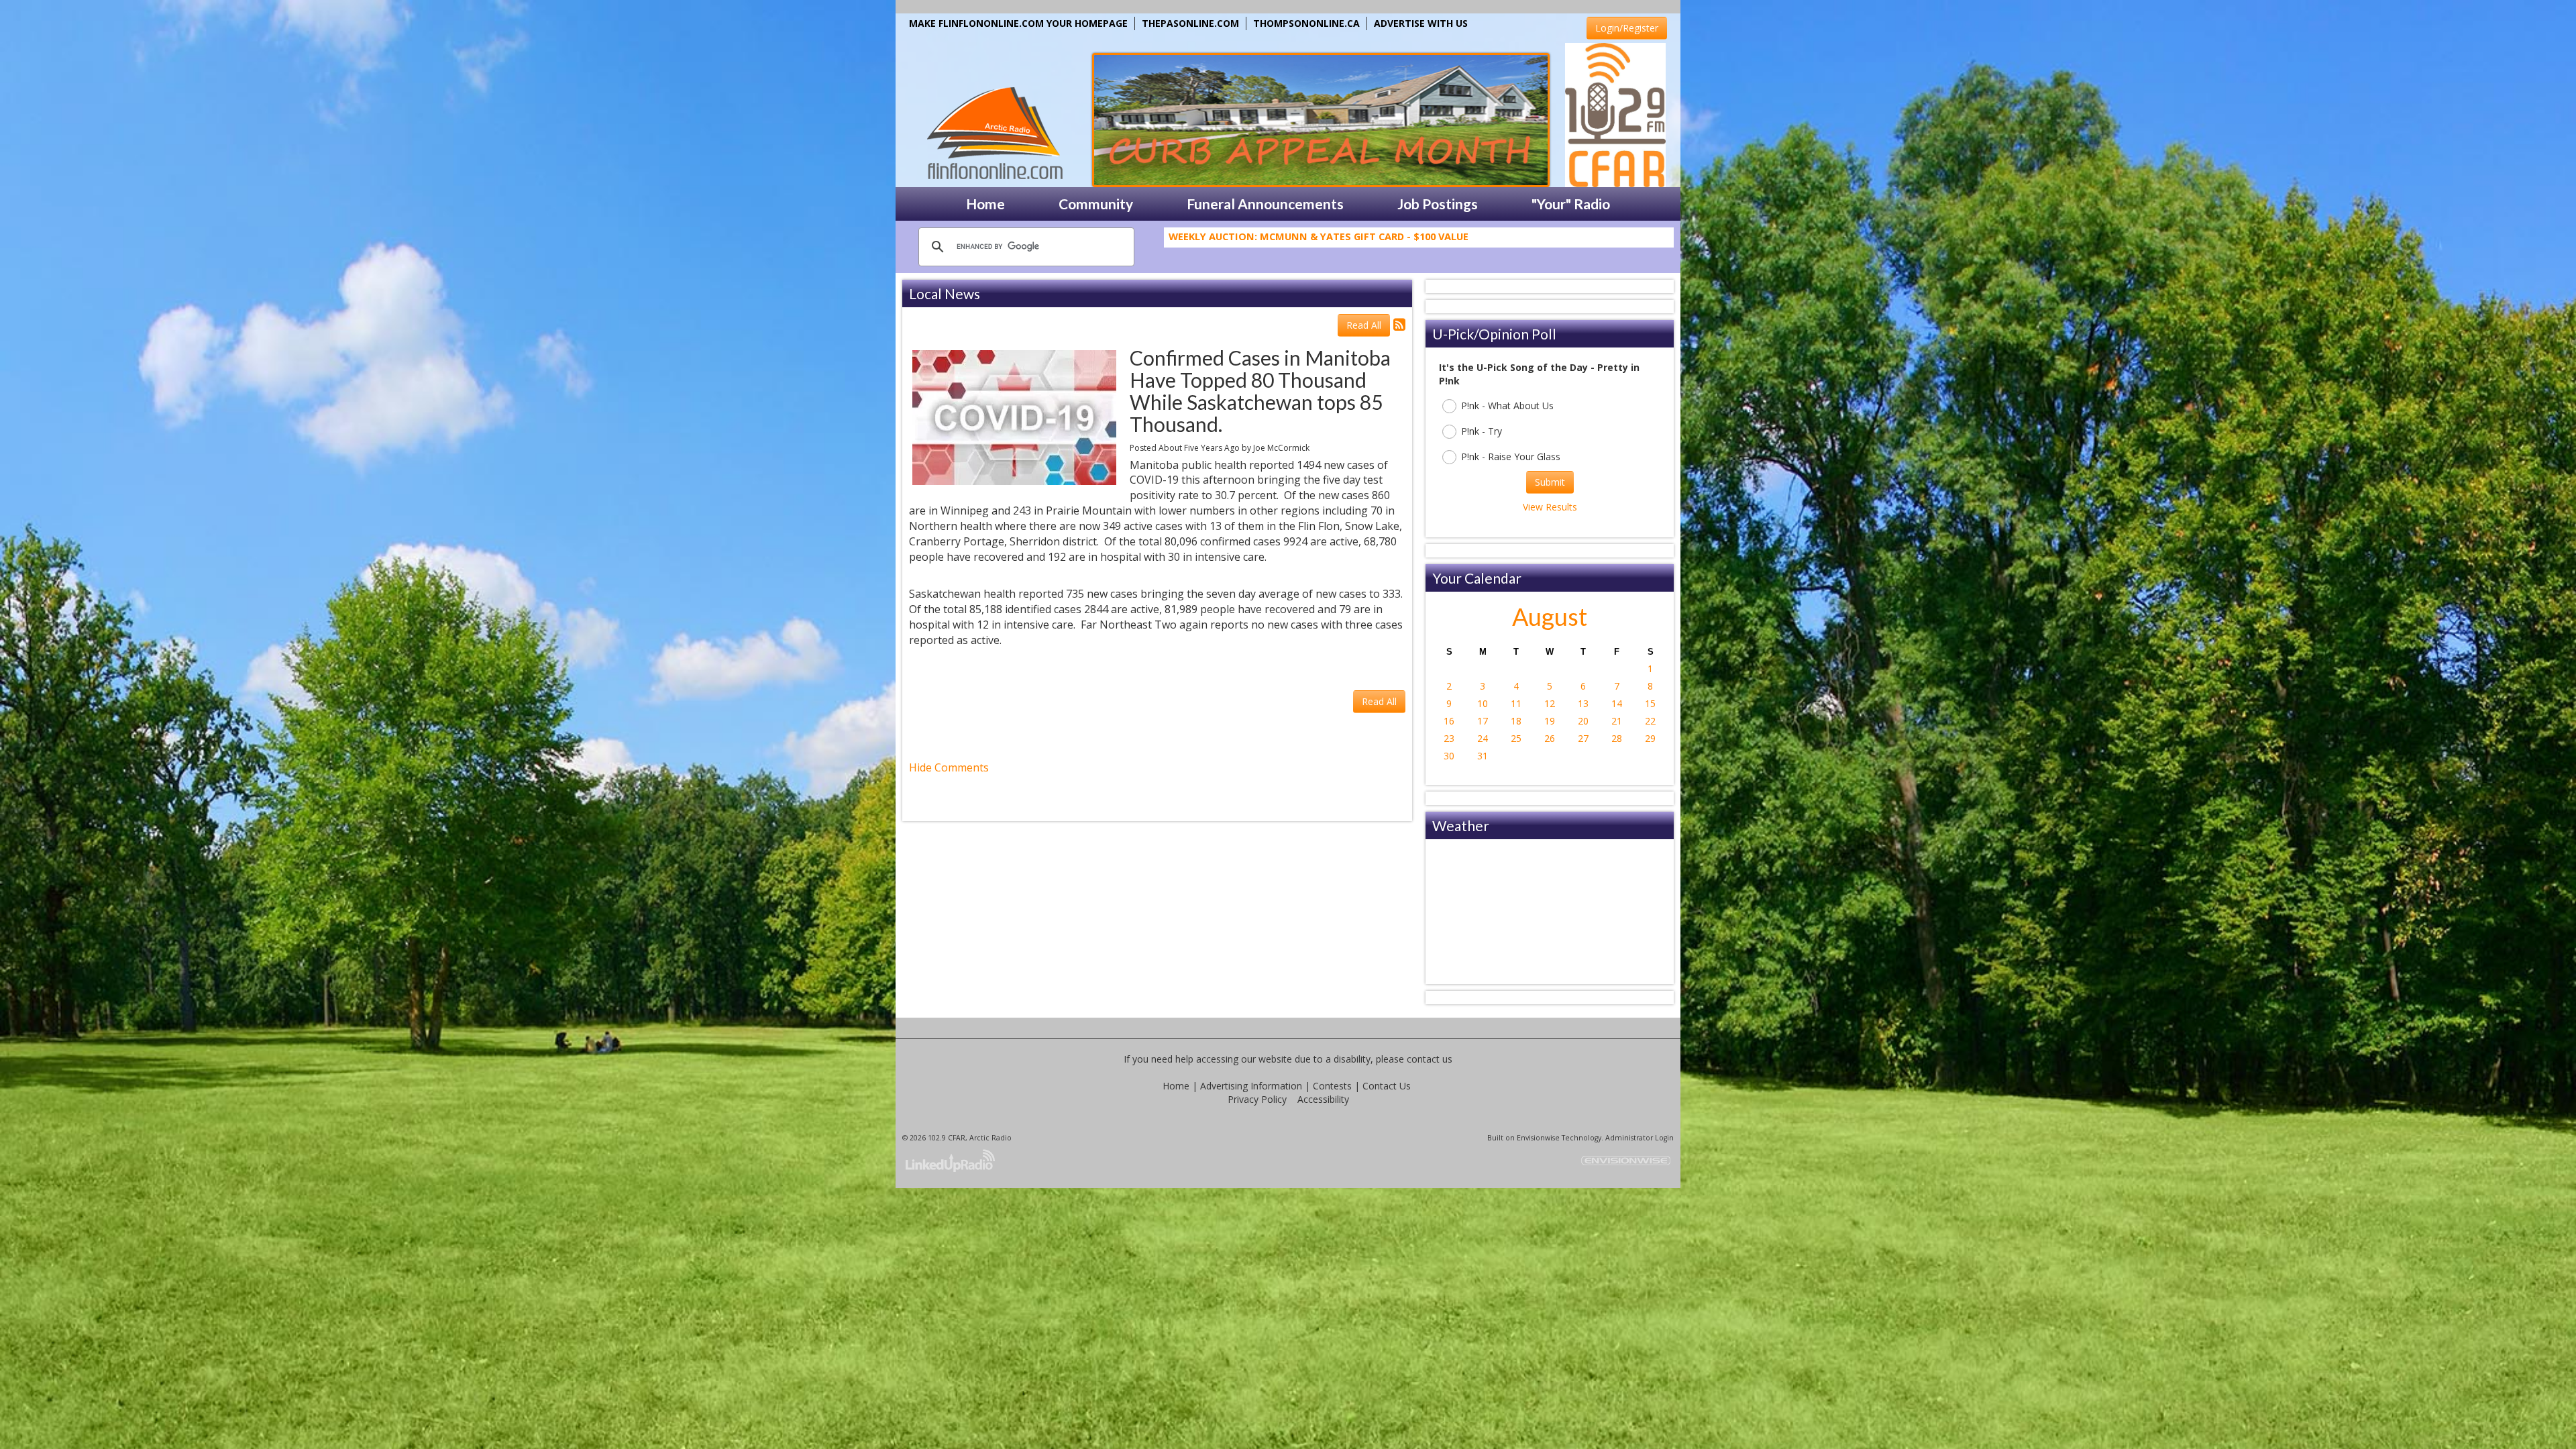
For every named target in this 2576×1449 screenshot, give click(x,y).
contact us (1430, 1059)
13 (1583, 703)
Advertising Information (1251, 1086)
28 (1617, 738)
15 (1650, 703)
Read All (1364, 325)
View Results (1550, 507)
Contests (1332, 1086)
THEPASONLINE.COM (1190, 23)
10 (1483, 703)
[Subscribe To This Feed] (1399, 324)
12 (1550, 703)
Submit (1550, 482)
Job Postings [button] (1438, 204)
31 (1483, 756)
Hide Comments (949, 767)
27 (1583, 738)
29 (1650, 738)
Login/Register (1627, 28)
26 (1550, 738)
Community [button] (1096, 204)
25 (1516, 738)
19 (1550, 721)
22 (1650, 721)
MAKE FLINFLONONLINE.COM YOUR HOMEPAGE (1018, 23)
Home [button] (985, 204)
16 (1449, 721)
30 (1449, 756)
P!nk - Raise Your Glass (1511, 457)
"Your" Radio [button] (1571, 204)
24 (1483, 738)
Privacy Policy (1257, 1099)
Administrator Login (1640, 1138)
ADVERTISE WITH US (1421, 23)
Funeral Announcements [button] (1265, 204)
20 (1583, 721)
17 (1483, 721)
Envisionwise (1538, 1138)
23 (1449, 738)
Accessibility (1323, 1099)
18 (1516, 721)
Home (1176, 1086)
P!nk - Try (1482, 431)
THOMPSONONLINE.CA (1306, 23)
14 (1617, 703)
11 (1516, 703)
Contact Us (1387, 1086)
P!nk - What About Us (1507, 406)
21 (1617, 721)
